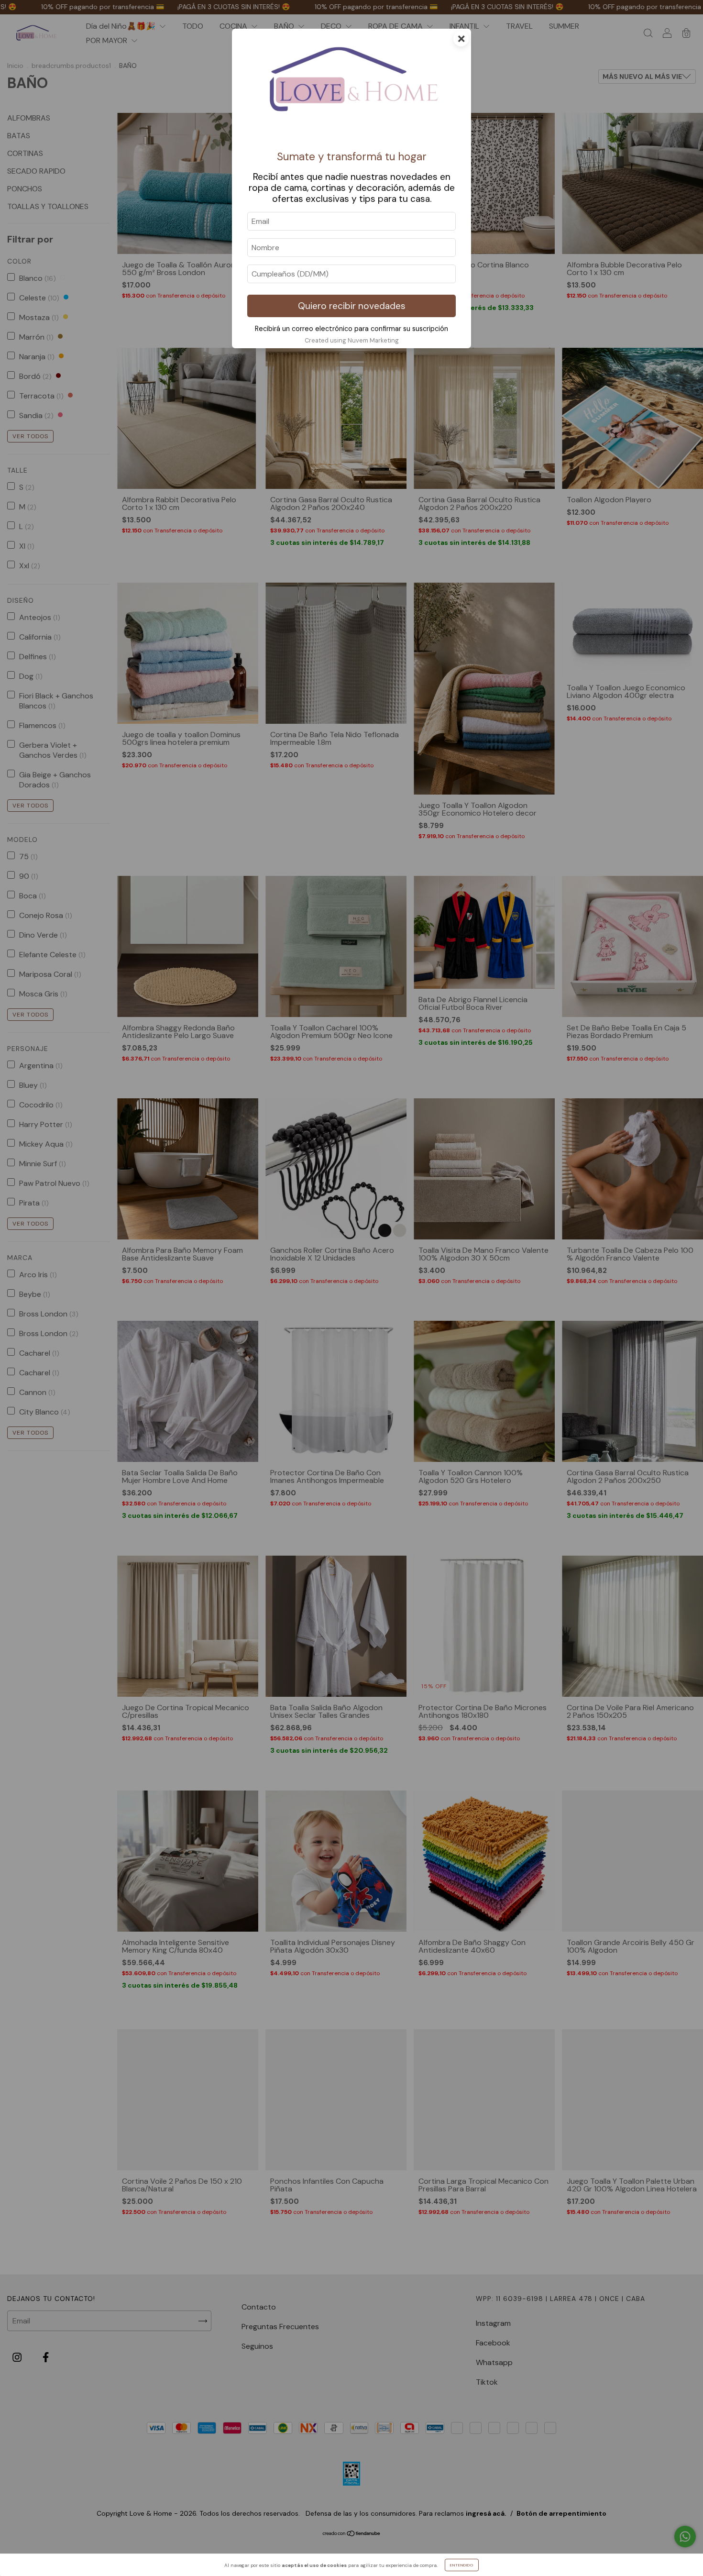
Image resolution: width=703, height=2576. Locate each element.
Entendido (462, 2565)
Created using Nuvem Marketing (352, 340)
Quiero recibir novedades (352, 306)
